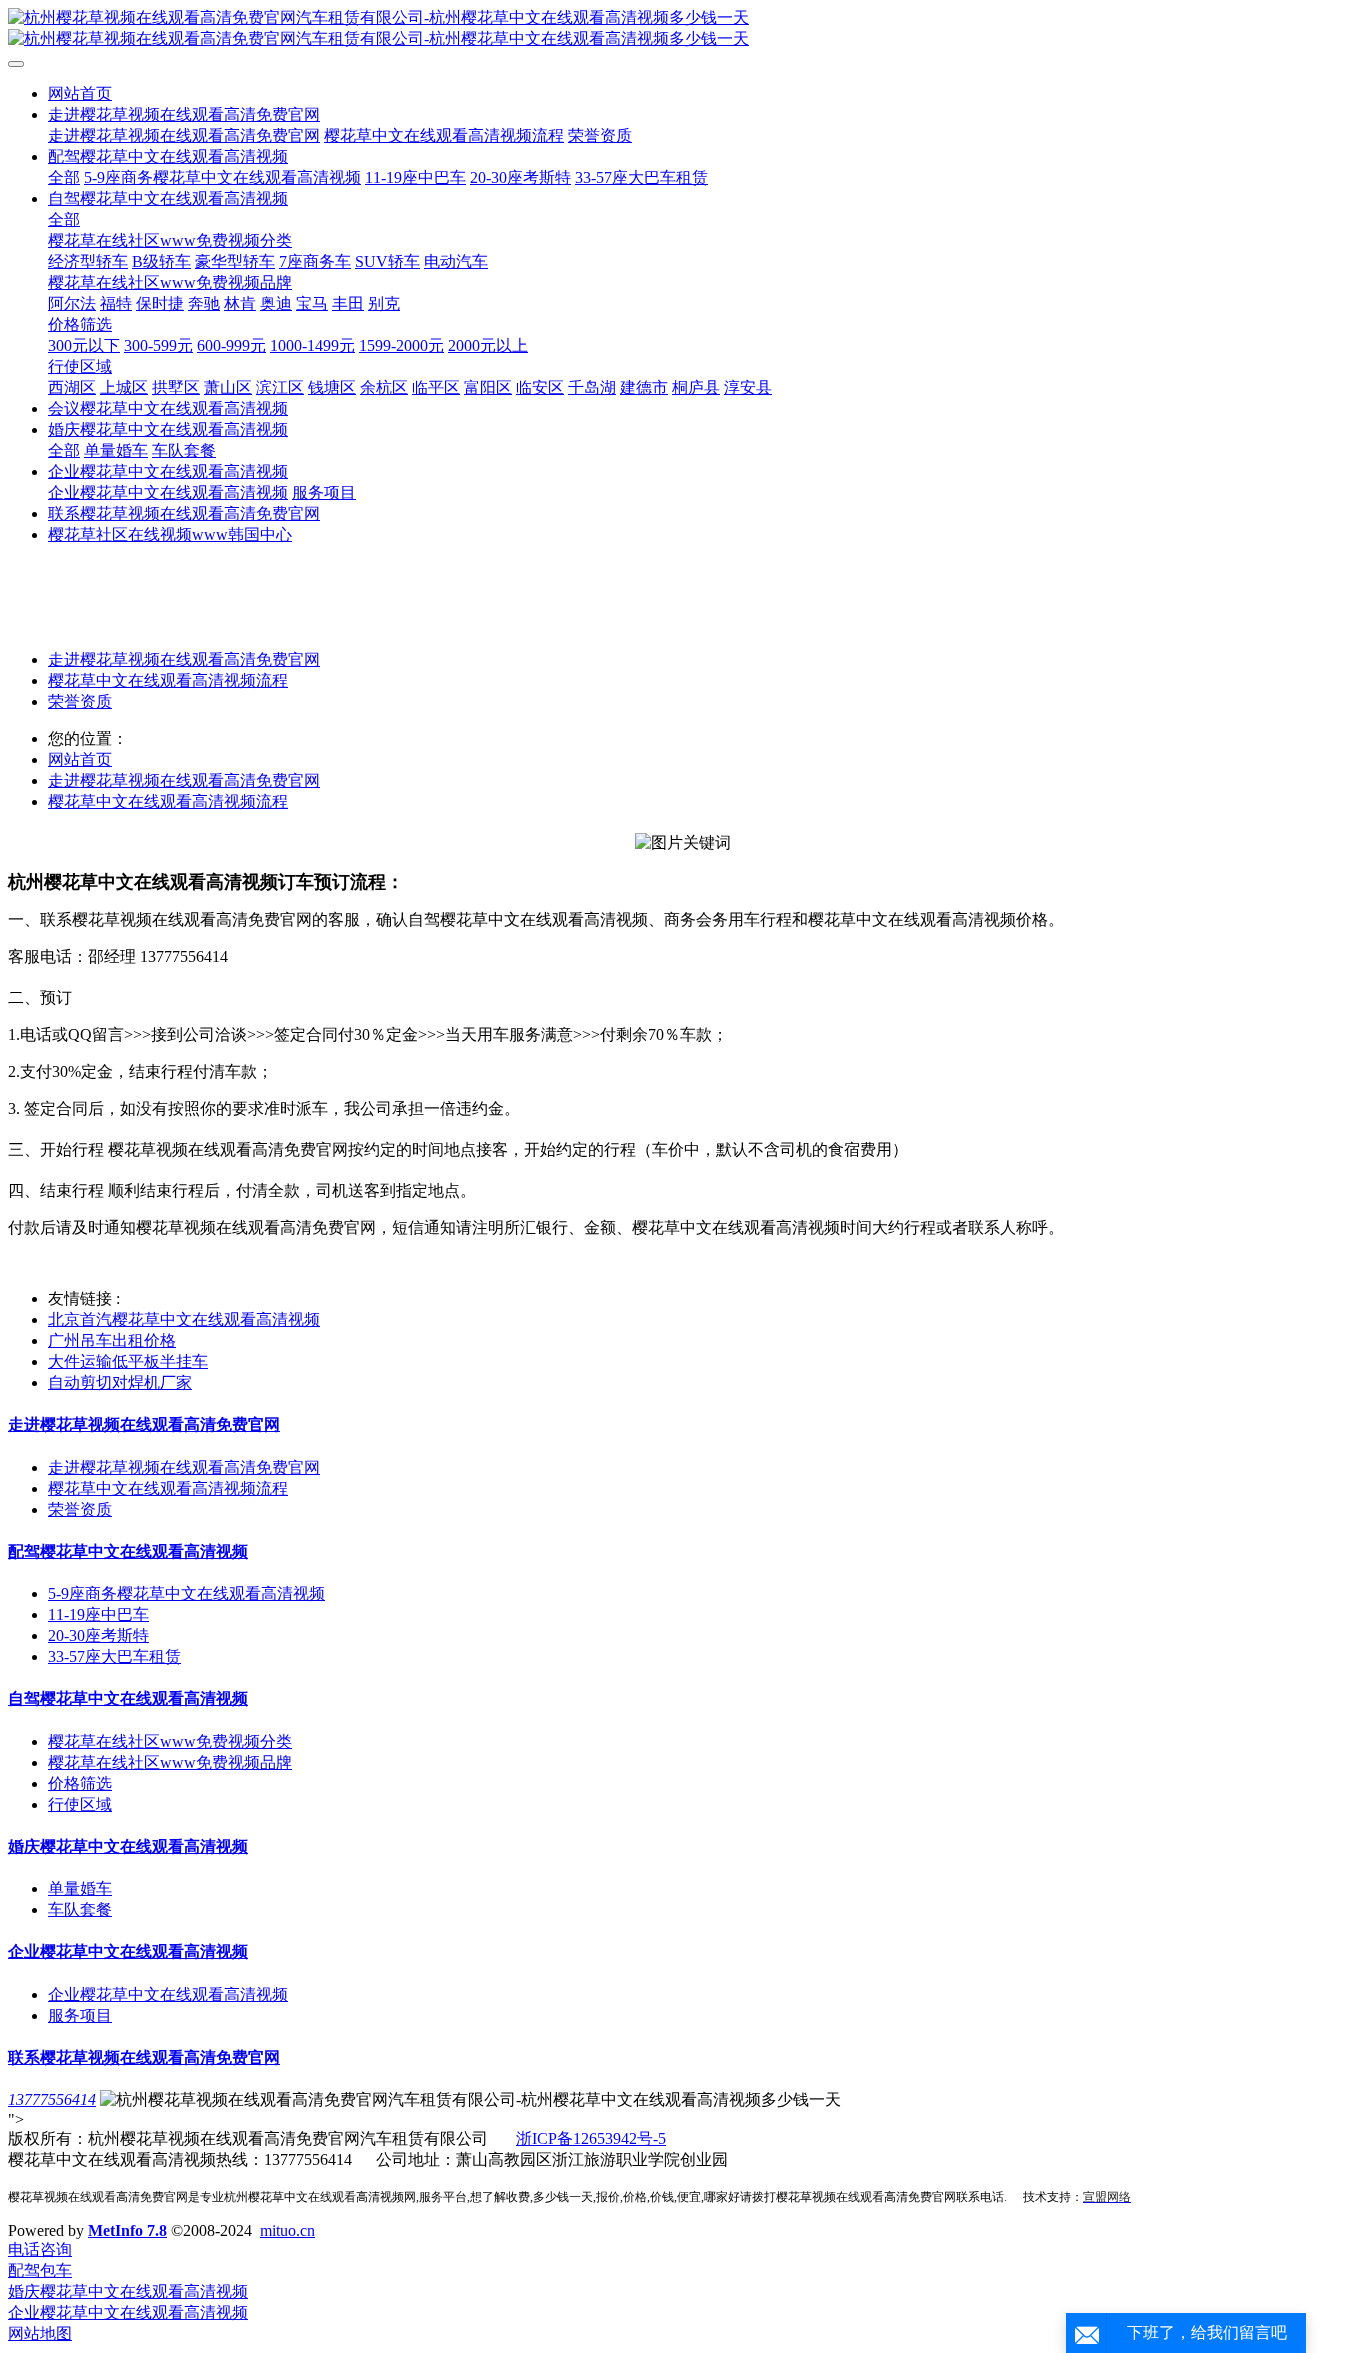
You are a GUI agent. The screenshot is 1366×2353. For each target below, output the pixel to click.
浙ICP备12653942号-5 (591, 2138)
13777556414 (52, 2099)
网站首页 (80, 93)
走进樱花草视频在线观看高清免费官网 (184, 659)
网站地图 (40, 2333)
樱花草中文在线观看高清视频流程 (168, 680)
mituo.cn (287, 2230)
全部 (64, 177)
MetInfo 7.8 (127, 2230)
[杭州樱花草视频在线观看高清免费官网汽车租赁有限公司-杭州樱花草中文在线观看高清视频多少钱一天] (683, 29)
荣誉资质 (80, 701)
